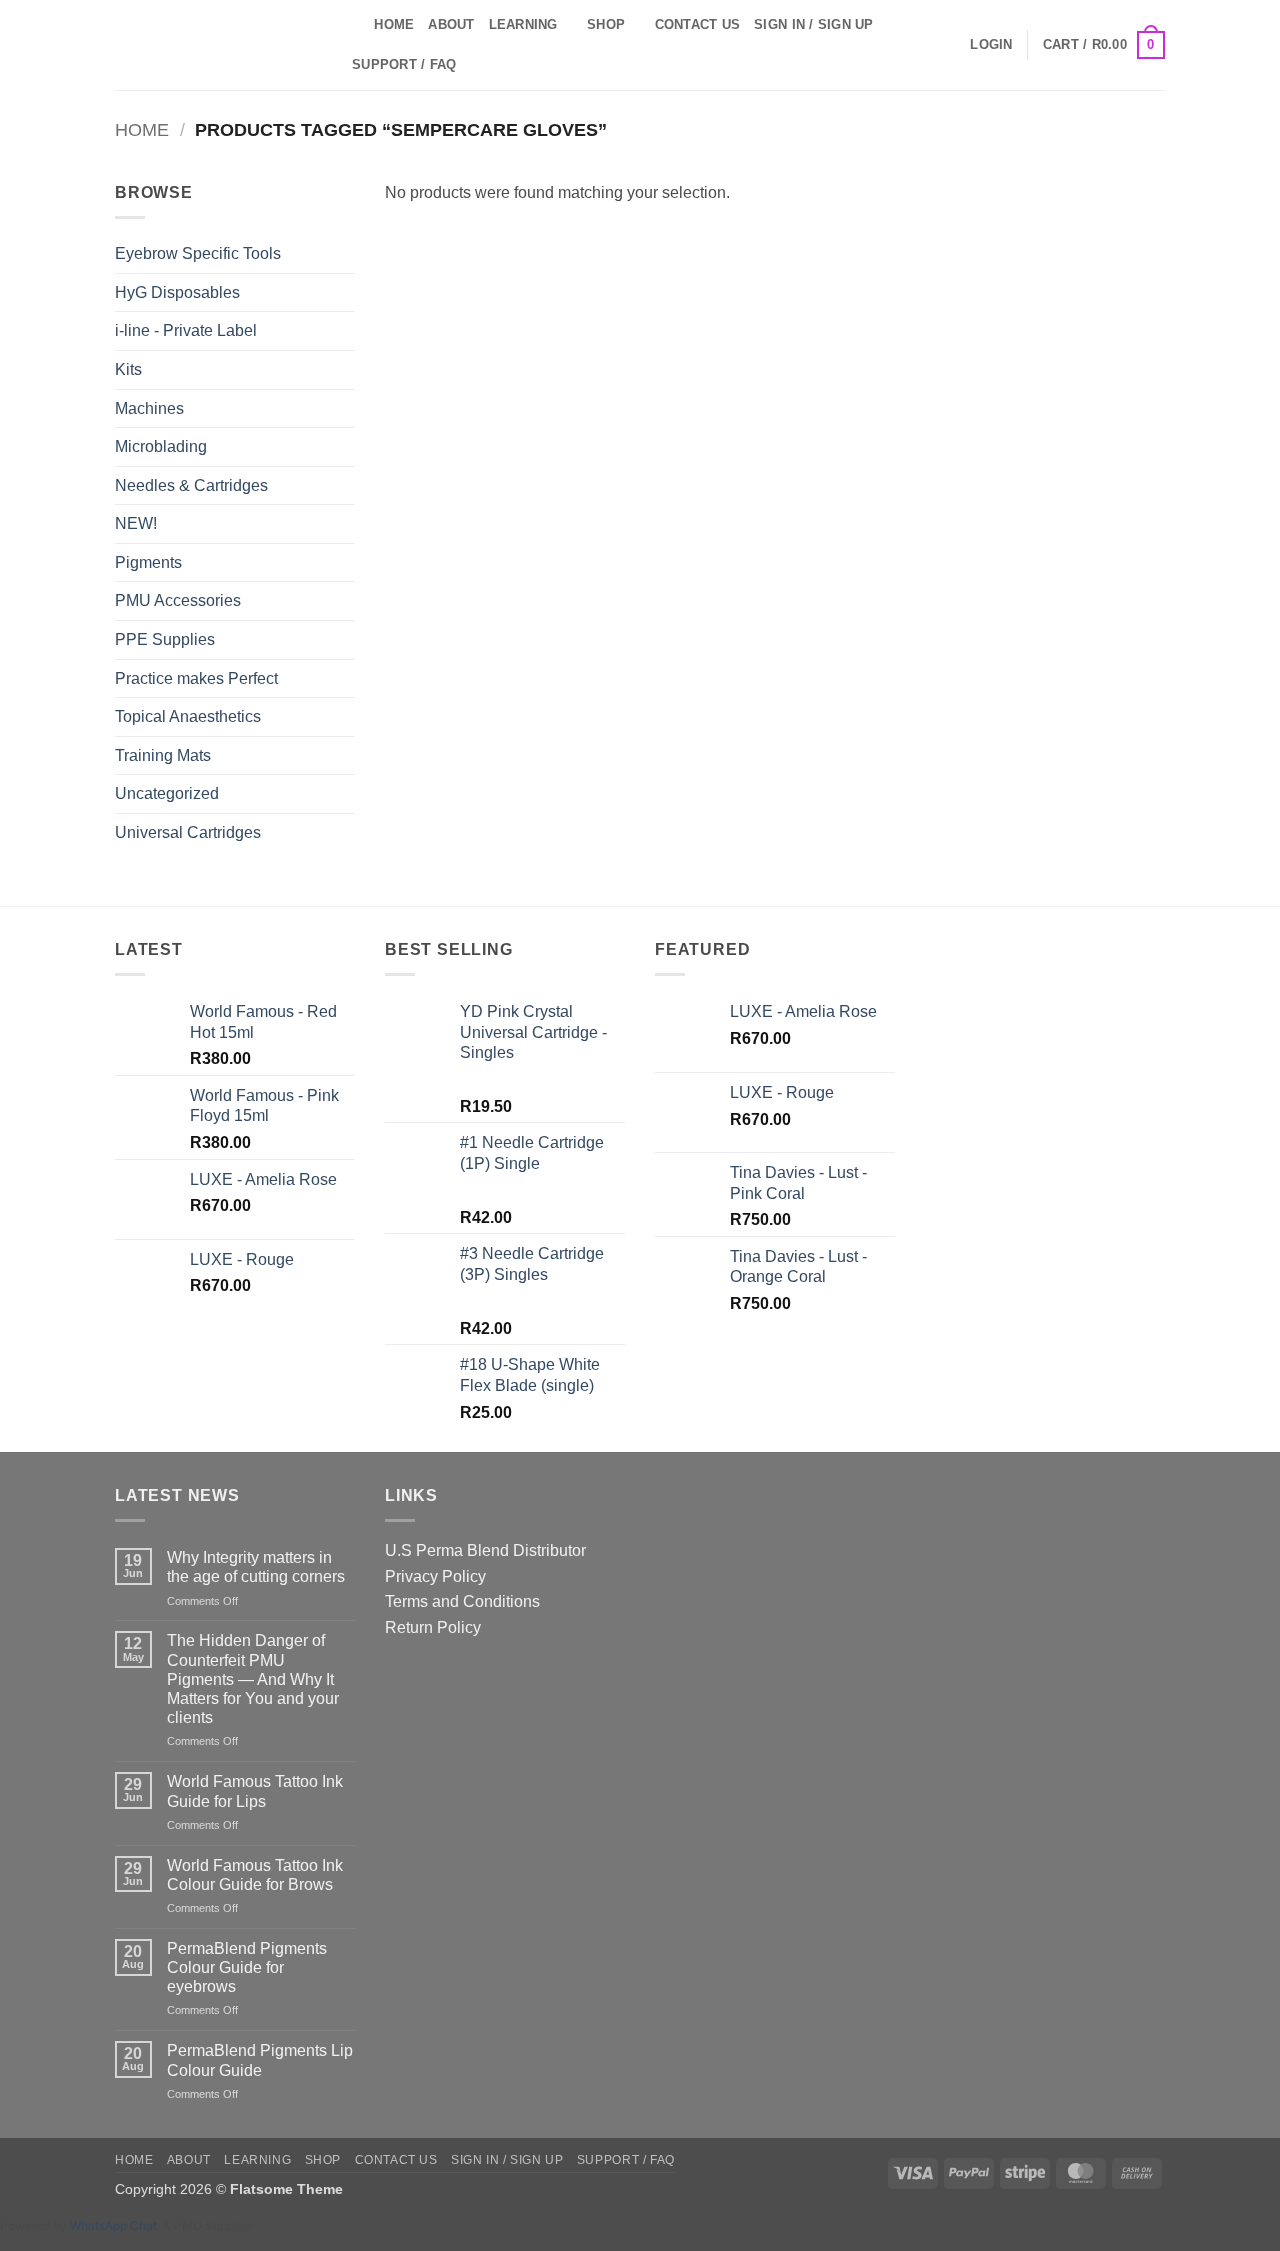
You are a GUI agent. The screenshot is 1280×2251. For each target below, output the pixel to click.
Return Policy (433, 1627)
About (451, 24)
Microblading (161, 446)
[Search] (352, 25)
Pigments (148, 562)
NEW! (136, 523)
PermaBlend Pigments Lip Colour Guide (260, 2060)
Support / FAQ (404, 64)
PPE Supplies (165, 639)
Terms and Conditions (462, 1601)
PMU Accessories (178, 600)
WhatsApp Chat (116, 2225)
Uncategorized (167, 793)
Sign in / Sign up (813, 24)
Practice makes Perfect (196, 678)
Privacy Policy (435, 1576)
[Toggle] (343, 447)
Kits (128, 369)
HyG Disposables (177, 292)
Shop (606, 24)
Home (394, 24)
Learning (523, 24)
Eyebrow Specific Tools (198, 253)
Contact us (698, 24)
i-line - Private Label (186, 330)
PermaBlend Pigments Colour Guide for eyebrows (247, 1967)
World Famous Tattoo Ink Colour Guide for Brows (255, 1875)
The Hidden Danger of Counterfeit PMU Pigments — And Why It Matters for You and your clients (253, 1679)
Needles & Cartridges (191, 485)
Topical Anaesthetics (188, 716)
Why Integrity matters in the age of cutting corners (256, 1567)
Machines (149, 408)
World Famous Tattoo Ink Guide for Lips (255, 1791)
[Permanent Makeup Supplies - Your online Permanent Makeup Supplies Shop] (215, 45)
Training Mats (163, 755)
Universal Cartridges (188, 832)
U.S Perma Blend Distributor (485, 1550)
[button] (991, 45)
